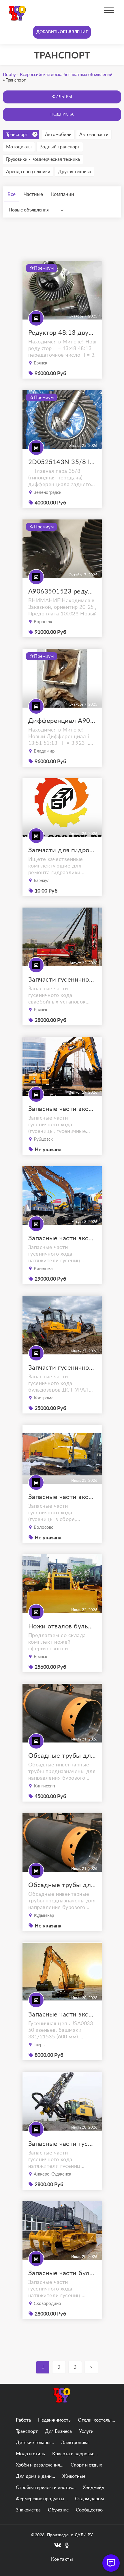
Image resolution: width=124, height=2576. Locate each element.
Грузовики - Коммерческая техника (43, 159)
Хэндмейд (94, 2488)
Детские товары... (35, 2443)
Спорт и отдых (86, 2465)
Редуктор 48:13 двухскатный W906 (62, 333)
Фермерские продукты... (42, 2499)
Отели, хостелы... (96, 2420)
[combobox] (37, 210)
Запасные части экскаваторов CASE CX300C (62, 1238)
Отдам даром (89, 2499)
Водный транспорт (60, 147)
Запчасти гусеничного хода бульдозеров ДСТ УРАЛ (62, 1368)
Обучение (58, 2510)
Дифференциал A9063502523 (62, 721)
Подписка (62, 114)
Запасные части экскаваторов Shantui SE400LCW (62, 1497)
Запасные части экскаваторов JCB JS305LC (62, 2014)
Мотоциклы (19, 147)
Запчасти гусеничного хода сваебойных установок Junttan (62, 980)
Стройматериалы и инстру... (46, 2488)
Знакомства (28, 2510)
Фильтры (62, 97)
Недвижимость (54, 2420)
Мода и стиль (30, 2454)
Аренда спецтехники (28, 172)
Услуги (86, 2431)
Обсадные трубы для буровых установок (62, 1756)
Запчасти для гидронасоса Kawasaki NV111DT (62, 850)
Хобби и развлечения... (40, 2465)
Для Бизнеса (58, 2431)
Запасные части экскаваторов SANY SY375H (62, 1109)
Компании (63, 194)
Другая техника (75, 172)
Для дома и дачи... (35, 2476)
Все (12, 194)
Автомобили (58, 135)
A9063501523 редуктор (62, 591)
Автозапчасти (94, 135)
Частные (33, 194)
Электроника (75, 2443)
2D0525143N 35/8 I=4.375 (62, 462)
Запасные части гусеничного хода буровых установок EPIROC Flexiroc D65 (62, 2144)
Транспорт (17, 135)
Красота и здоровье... (75, 2454)
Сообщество (89, 2510)
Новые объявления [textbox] (29, 210)
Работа (23, 2420)
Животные (74, 2476)
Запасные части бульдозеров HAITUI (62, 2273)
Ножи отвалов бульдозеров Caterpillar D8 (62, 1626)
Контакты (62, 2559)
